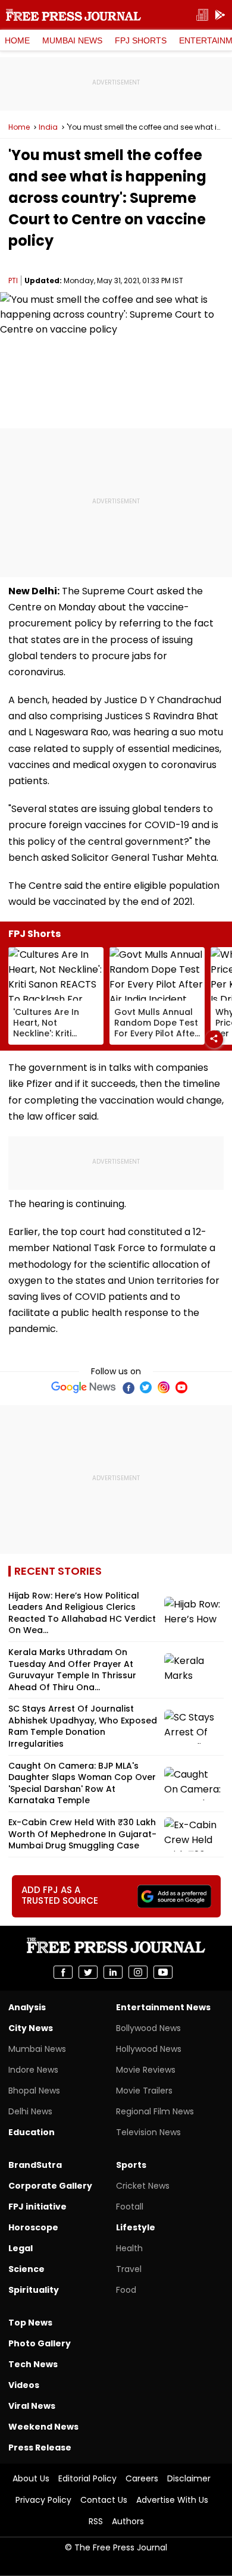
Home (17, 40)
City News (31, 2028)
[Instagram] (164, 1387)
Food (126, 2290)
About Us (31, 2478)
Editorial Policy (87, 2478)
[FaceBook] (128, 1387)
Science (26, 2269)
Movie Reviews (146, 2070)
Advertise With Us (172, 2500)
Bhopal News (34, 2091)
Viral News (32, 2406)
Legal (21, 2248)
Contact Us (104, 2500)
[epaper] (202, 15)
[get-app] (220, 15)
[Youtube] (181, 1387)
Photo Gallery (40, 2343)
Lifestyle (136, 2227)
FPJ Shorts (141, 40)
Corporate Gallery (50, 2186)
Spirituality (34, 2290)
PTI (13, 281)
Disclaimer (189, 2478)
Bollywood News (148, 2028)
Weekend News (43, 2427)
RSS (96, 2521)
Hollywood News (149, 2049)
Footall (130, 2207)
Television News (148, 2132)
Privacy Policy (43, 2500)
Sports (131, 2165)
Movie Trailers (144, 2091)
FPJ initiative (37, 2207)
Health (129, 2248)
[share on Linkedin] (113, 1972)
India (48, 127)
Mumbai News (72, 40)
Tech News (33, 2364)
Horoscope (33, 2227)
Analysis (27, 2007)
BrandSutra (35, 2165)
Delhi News (30, 2111)
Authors (128, 2521)
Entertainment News (163, 2007)
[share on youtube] (163, 1972)
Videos (24, 2385)
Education (32, 2132)
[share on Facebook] (63, 1972)
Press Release (40, 2447)
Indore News (33, 2070)
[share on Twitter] (88, 1972)
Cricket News (143, 2186)
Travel (129, 2269)
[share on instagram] (138, 1972)
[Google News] (84, 1387)
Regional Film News (155, 2111)
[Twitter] (146, 1387)
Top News (30, 2323)
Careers (142, 2478)
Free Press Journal (73, 15)
